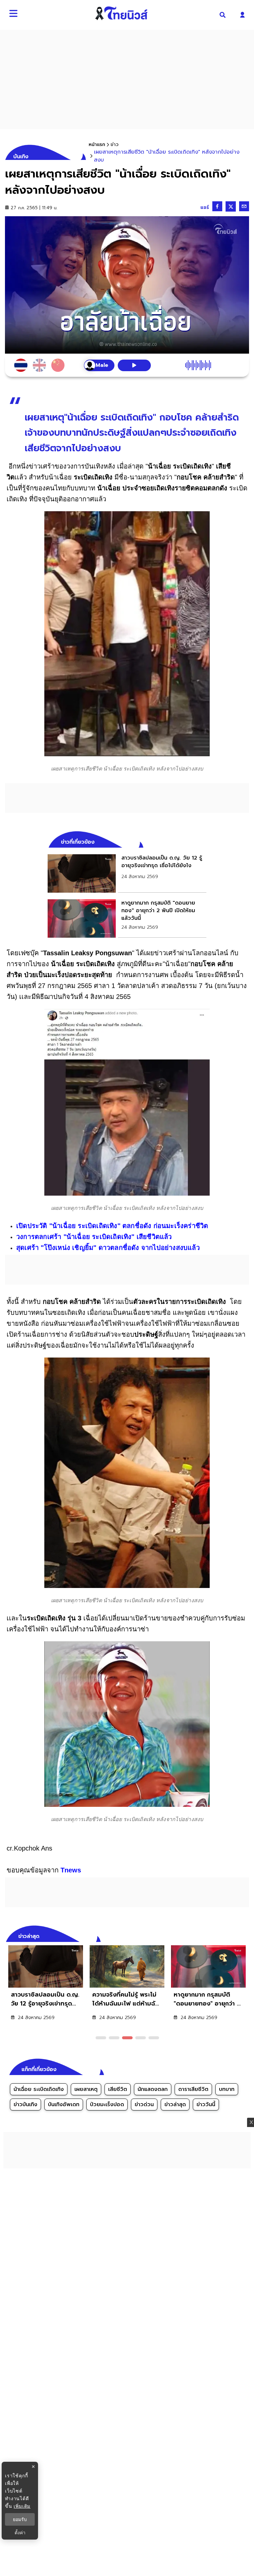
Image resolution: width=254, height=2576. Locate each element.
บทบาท (227, 2089)
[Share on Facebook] (217, 206)
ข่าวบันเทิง (25, 2105)
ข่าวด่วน (144, 2105)
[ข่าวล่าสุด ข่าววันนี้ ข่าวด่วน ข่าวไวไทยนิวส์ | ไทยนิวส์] (121, 13)
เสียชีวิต (118, 2089)
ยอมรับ (20, 2519)
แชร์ (205, 207)
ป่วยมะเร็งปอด (107, 2105)
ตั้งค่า (20, 2533)
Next (246, 1935)
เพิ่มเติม (22, 2506)
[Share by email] (244, 206)
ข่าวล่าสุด (175, 2105)
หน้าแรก (97, 145)
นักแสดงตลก (153, 2089)
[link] (127, 873)
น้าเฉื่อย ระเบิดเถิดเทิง (39, 2089)
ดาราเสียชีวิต (193, 2089)
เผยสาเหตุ (86, 2089)
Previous (234, 1935)
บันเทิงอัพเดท (64, 2105)
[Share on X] (231, 206)
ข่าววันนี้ (206, 2105)
